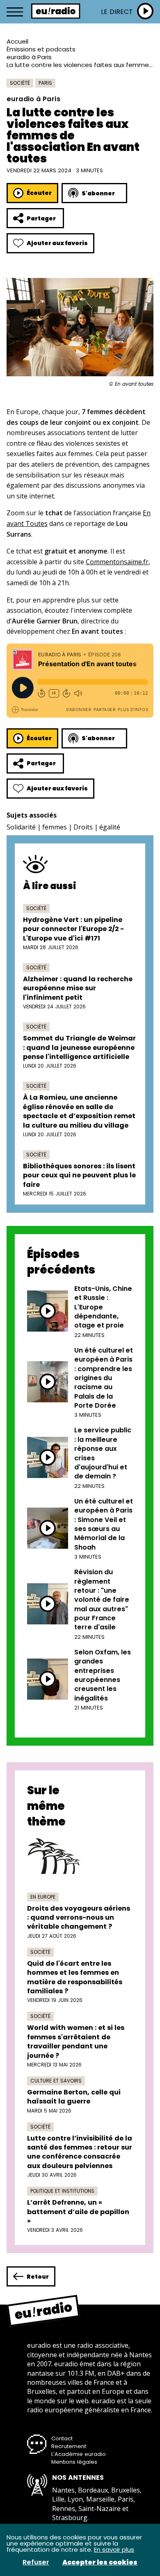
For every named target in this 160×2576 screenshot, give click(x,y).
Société (20, 83)
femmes (55, 827)
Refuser (36, 2562)
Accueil (17, 41)
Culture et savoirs (56, 2081)
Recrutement (69, 2446)
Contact (62, 2438)
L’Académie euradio (79, 2454)
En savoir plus (114, 2549)
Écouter (39, 193)
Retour (38, 2277)
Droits (83, 827)
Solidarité (21, 827)
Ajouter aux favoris (57, 243)
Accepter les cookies (100, 2562)
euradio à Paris (29, 57)
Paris (45, 83)
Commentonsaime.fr (117, 562)
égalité (110, 827)
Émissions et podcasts (41, 49)
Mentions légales (74, 2462)
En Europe (43, 1897)
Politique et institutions (62, 2191)
